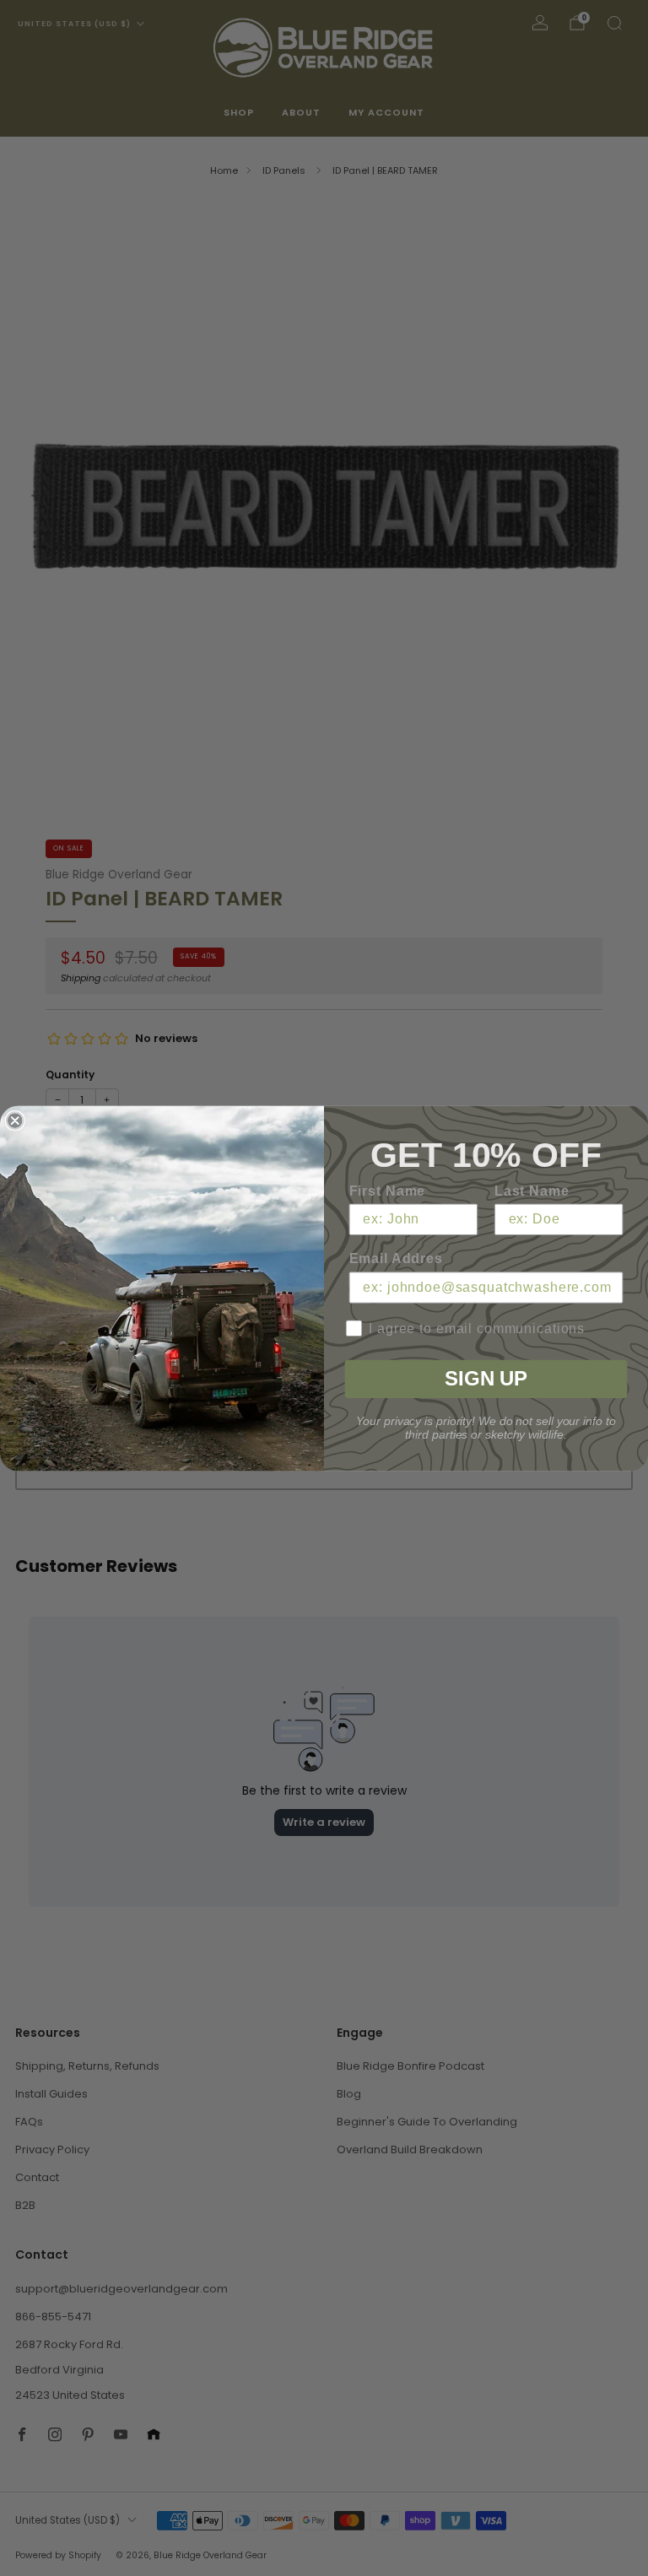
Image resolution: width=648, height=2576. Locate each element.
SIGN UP (486, 1378)
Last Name (532, 1190)
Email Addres (396, 1258)
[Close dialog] (15, 1121)
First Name (388, 1190)
